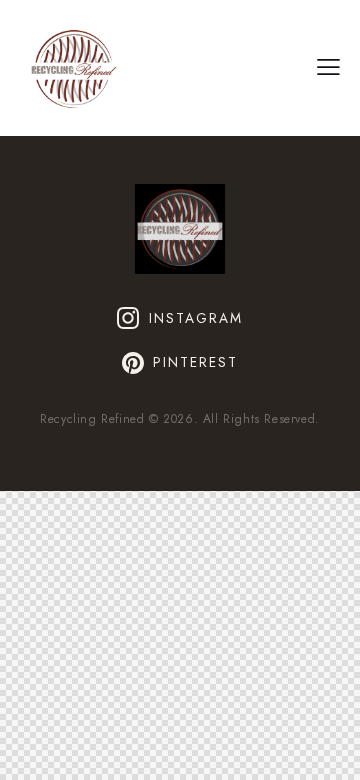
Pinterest (195, 362)
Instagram (196, 318)
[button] (328, 67)
